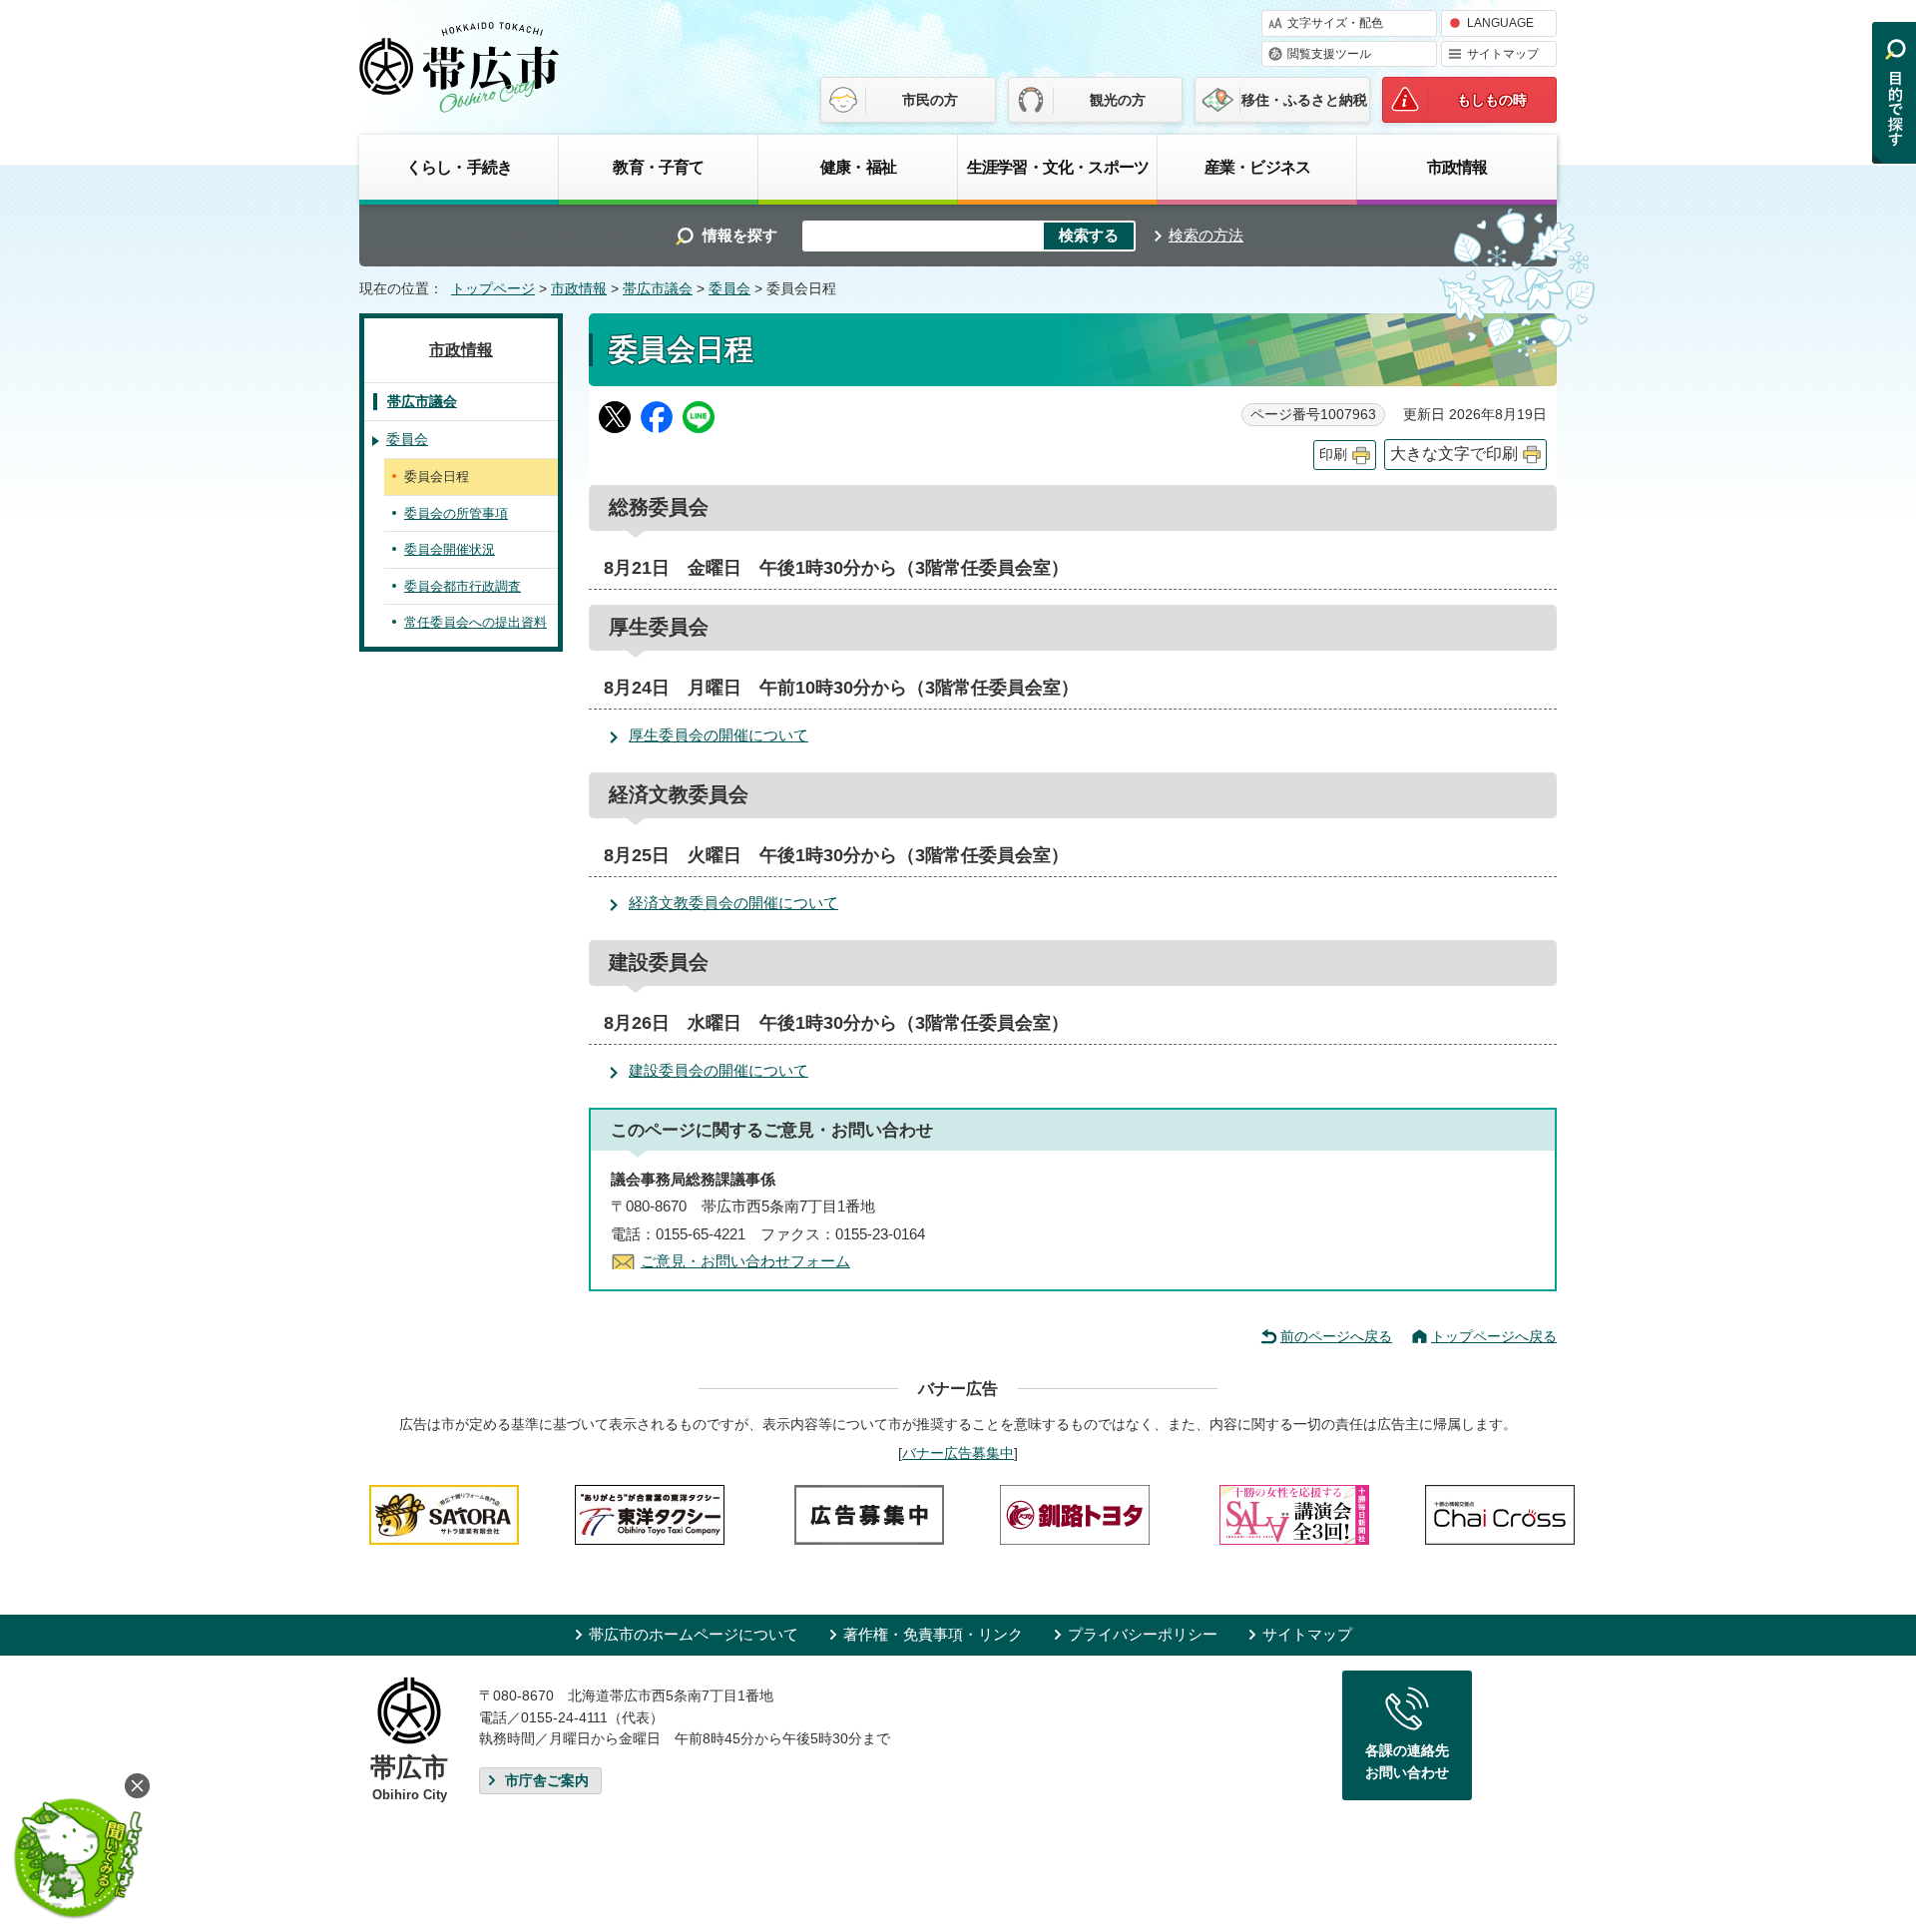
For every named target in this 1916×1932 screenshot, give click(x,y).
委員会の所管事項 (456, 513)
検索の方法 (1206, 235)
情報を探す (740, 235)
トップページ (493, 289)
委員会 (729, 289)
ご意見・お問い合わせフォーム (745, 1261)
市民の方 (930, 100)
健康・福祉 (858, 167)
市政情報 (1457, 167)
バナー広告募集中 (958, 1453)
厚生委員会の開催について (718, 735)
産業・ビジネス (1257, 167)
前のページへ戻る (1336, 1336)
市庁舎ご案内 (547, 1781)
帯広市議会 (658, 289)
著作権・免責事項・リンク (933, 1634)
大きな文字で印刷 (1454, 454)
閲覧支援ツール (1329, 54)
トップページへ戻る (1494, 1336)
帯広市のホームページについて (694, 1634)
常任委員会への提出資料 (476, 622)
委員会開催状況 (450, 549)
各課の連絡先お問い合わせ (1407, 1761)
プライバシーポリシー (1143, 1634)
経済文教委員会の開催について (733, 903)
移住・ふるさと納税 (1304, 100)
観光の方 (1118, 100)
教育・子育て (658, 167)
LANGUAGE (1500, 23)
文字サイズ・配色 (1335, 23)
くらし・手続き (459, 167)
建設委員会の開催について (718, 1070)
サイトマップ (1503, 54)
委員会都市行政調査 (463, 586)
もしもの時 (1492, 100)
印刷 (1333, 455)
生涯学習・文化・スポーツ (1058, 167)
